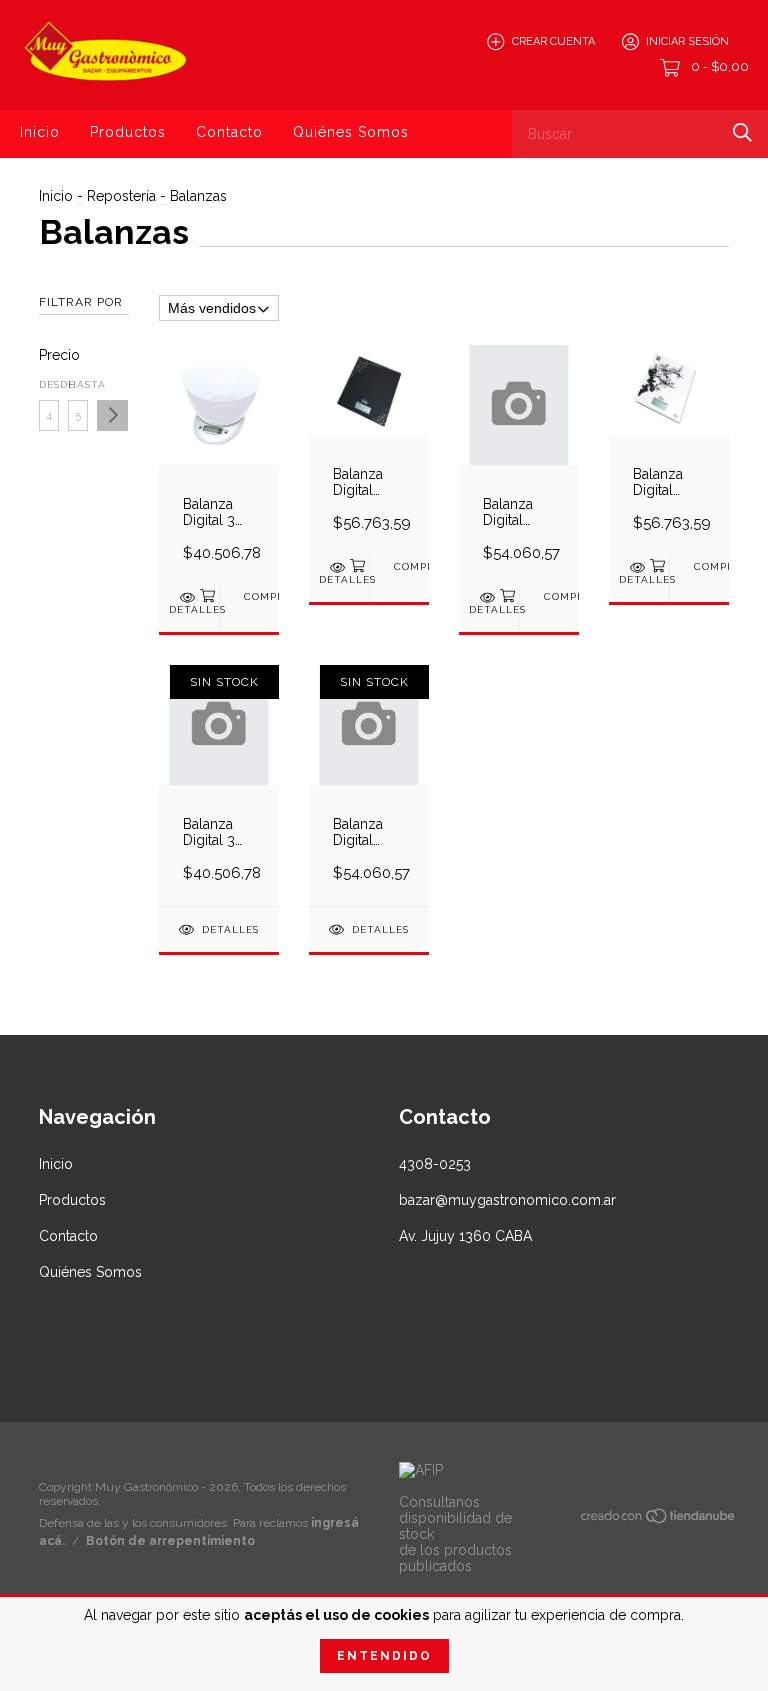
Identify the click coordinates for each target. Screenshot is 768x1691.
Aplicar (112, 415)
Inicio (40, 132)
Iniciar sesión (687, 41)
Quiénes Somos (351, 132)
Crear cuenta (553, 41)
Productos (128, 132)
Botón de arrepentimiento (170, 1541)
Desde (49, 384)
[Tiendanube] (659, 1520)
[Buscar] (742, 132)
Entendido (384, 1656)
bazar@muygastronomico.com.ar (507, 1200)
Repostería (121, 196)
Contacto (229, 132)
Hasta (78, 384)
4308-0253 (435, 1164)
